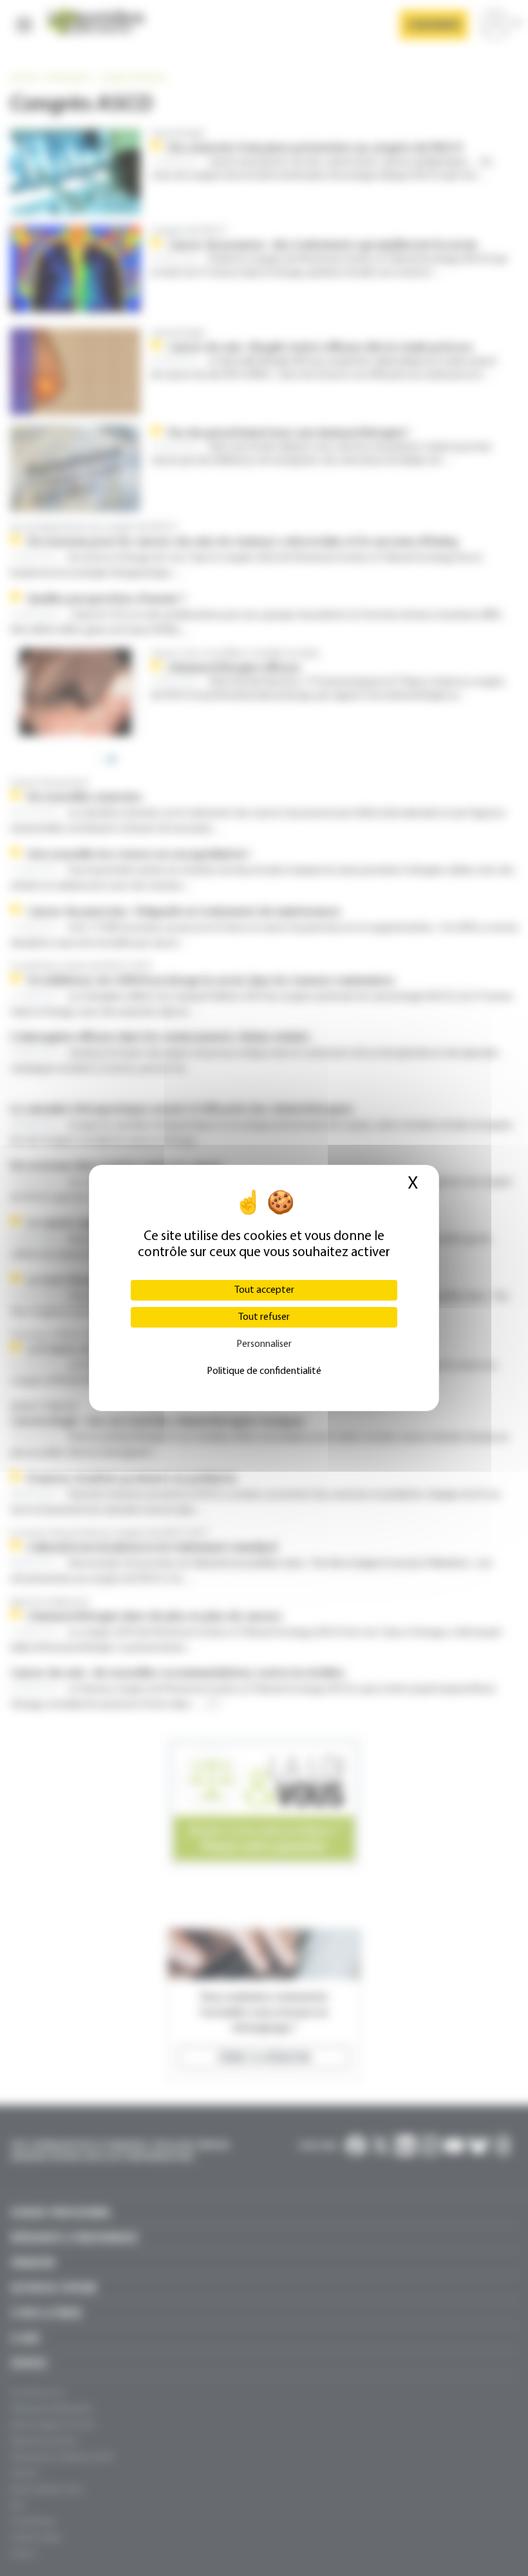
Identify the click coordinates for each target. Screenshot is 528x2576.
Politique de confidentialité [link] (264, 1371)
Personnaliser (264, 1344)
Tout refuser (264, 1317)
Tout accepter (264, 1290)
